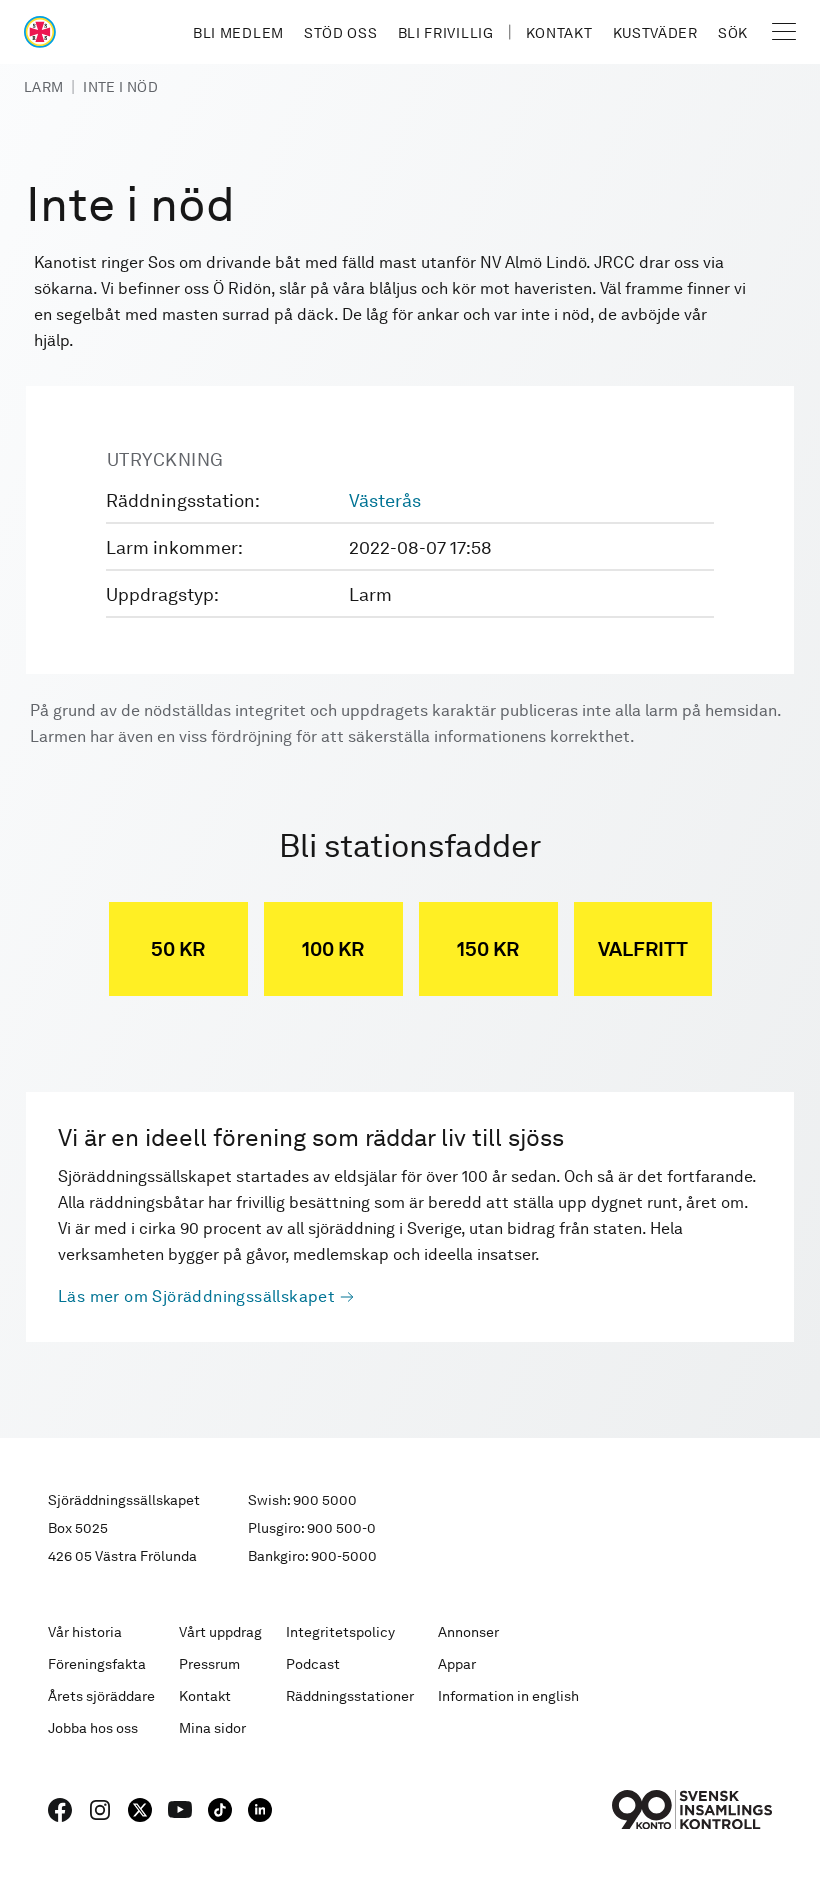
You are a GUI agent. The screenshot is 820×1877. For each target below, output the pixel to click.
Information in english (508, 1696)
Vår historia (85, 1632)
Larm (43, 87)
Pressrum (209, 1664)
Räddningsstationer (350, 1696)
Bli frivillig (446, 33)
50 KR (178, 949)
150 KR (488, 949)
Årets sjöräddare (101, 1696)
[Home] (40, 32)
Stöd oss (341, 33)
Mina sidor (212, 1728)
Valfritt (643, 949)
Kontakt (559, 33)
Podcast (313, 1664)
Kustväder (655, 33)
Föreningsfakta (97, 1664)
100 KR (333, 949)
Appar (457, 1664)
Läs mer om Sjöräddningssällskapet (196, 1296)
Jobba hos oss (93, 1728)
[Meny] (784, 32)
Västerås (385, 500)
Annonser (468, 1632)
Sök (733, 33)
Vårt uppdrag (220, 1632)
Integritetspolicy (340, 1632)
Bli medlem (238, 33)
